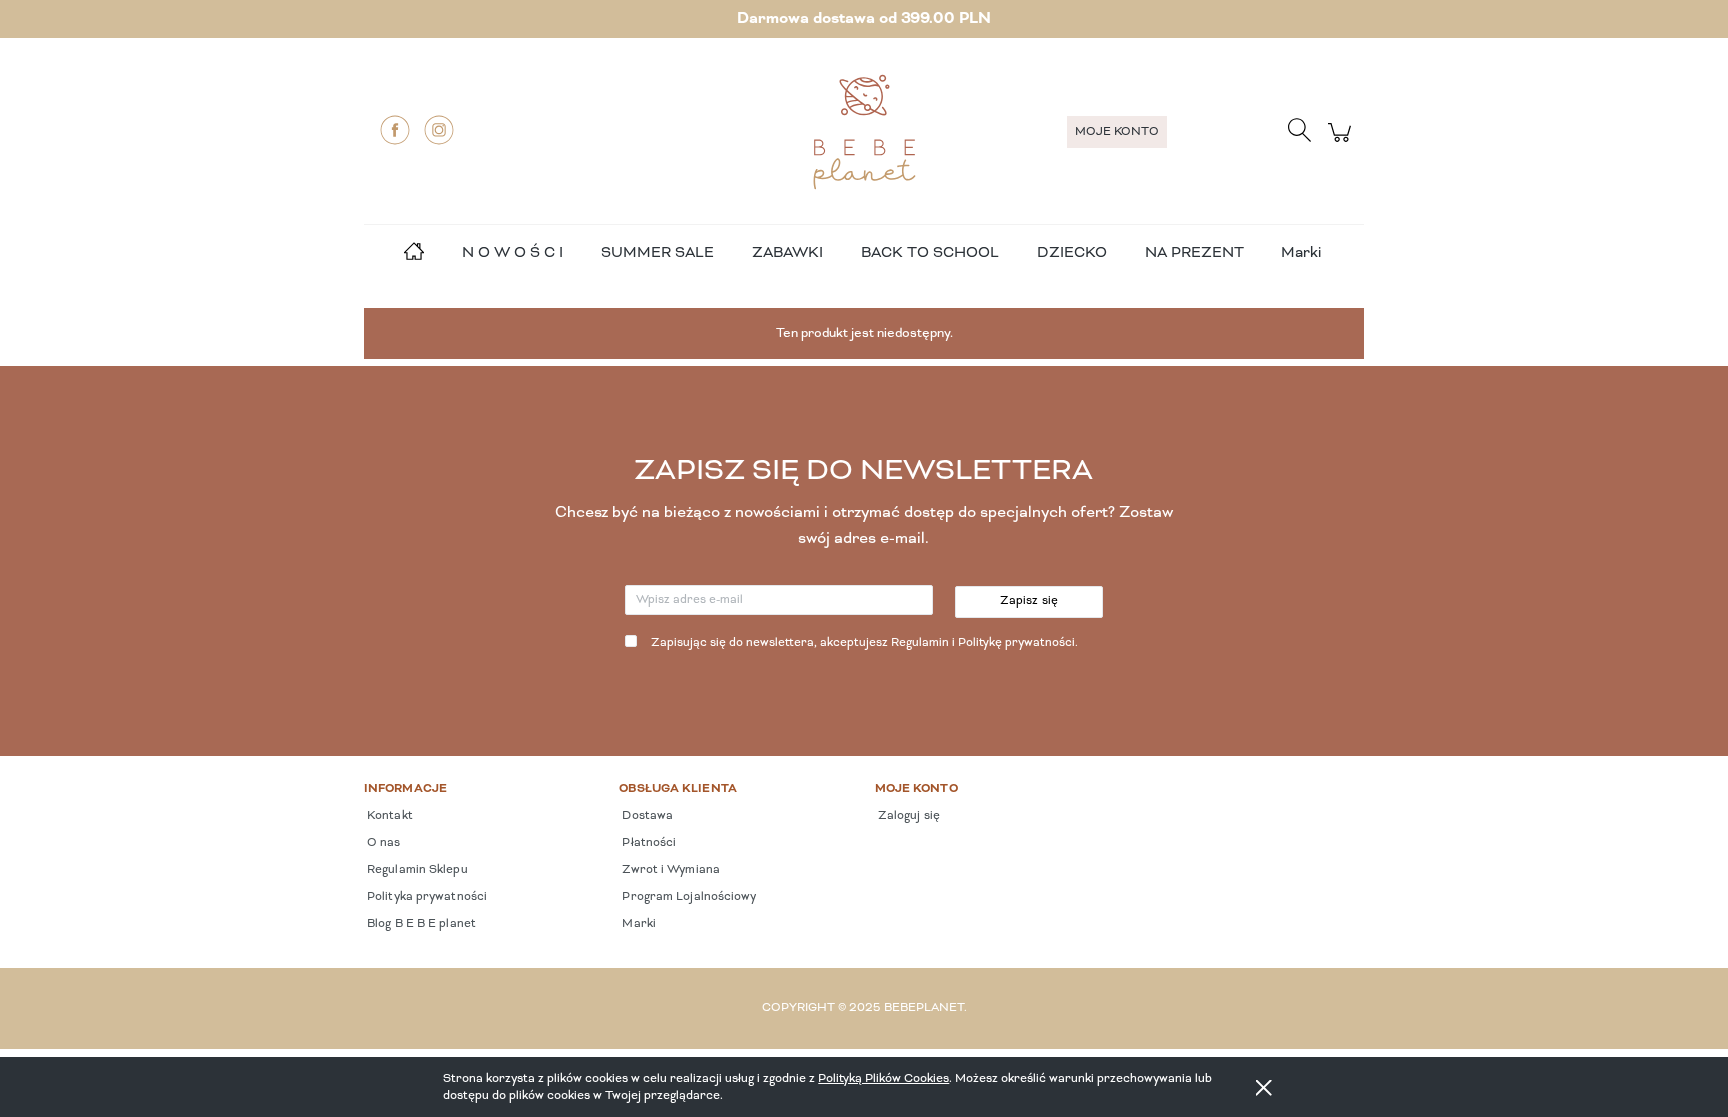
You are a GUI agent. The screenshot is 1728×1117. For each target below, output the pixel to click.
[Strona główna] (864, 132)
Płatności (647, 843)
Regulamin (920, 643)
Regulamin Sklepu (416, 870)
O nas (382, 843)
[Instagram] (439, 130)
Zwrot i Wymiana (669, 870)
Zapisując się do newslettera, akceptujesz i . (864, 643)
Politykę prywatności (1016, 643)
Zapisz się (1029, 601)
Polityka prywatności (425, 897)
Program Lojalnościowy (687, 897)
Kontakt (388, 816)
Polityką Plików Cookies (883, 1078)
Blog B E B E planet (420, 924)
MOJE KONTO (1117, 132)
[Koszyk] (1342, 143)
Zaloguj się (907, 816)
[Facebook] (395, 130)
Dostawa (646, 816)
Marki (1301, 253)
